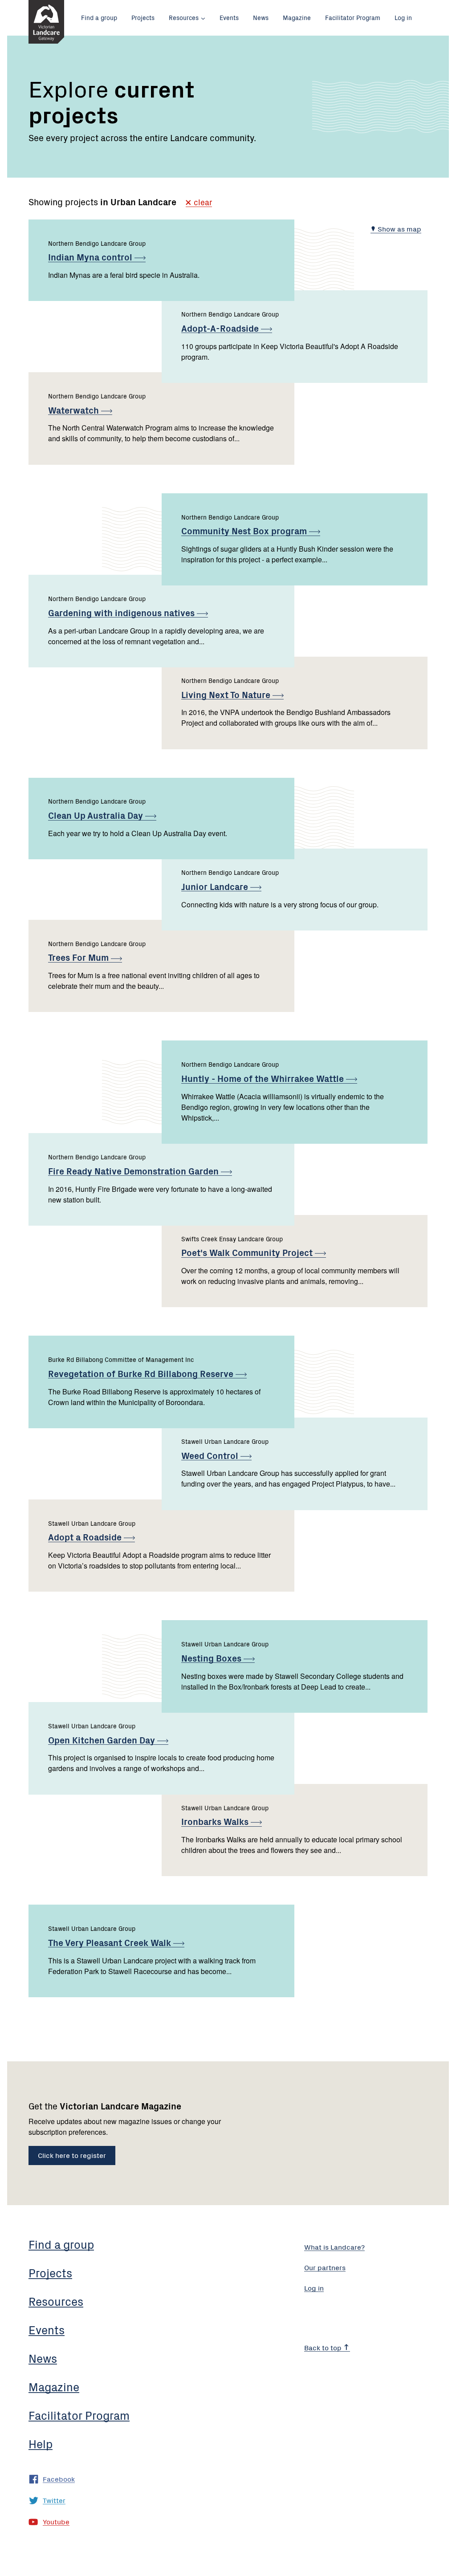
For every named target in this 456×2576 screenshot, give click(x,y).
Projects (143, 17)
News (261, 17)
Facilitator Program (353, 17)
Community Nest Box (245, 530)
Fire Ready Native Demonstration (134, 1171)
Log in (403, 17)
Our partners (325, 2267)
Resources (184, 17)
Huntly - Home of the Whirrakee (264, 1078)
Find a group (99, 17)
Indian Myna (91, 257)
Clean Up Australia (97, 815)
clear (202, 203)
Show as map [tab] (399, 228)
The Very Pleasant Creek (111, 1942)
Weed (211, 1455)
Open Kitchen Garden (103, 1740)
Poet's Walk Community (248, 1252)
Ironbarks (216, 1821)
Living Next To (227, 694)
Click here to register (72, 2155)
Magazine (297, 17)
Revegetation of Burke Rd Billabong (142, 1373)
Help (41, 2443)
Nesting (212, 1658)
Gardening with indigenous (122, 612)
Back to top (324, 2347)
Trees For (79, 957)
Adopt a (86, 1537)
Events (229, 17)
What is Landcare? (334, 2247)
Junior (216, 886)
